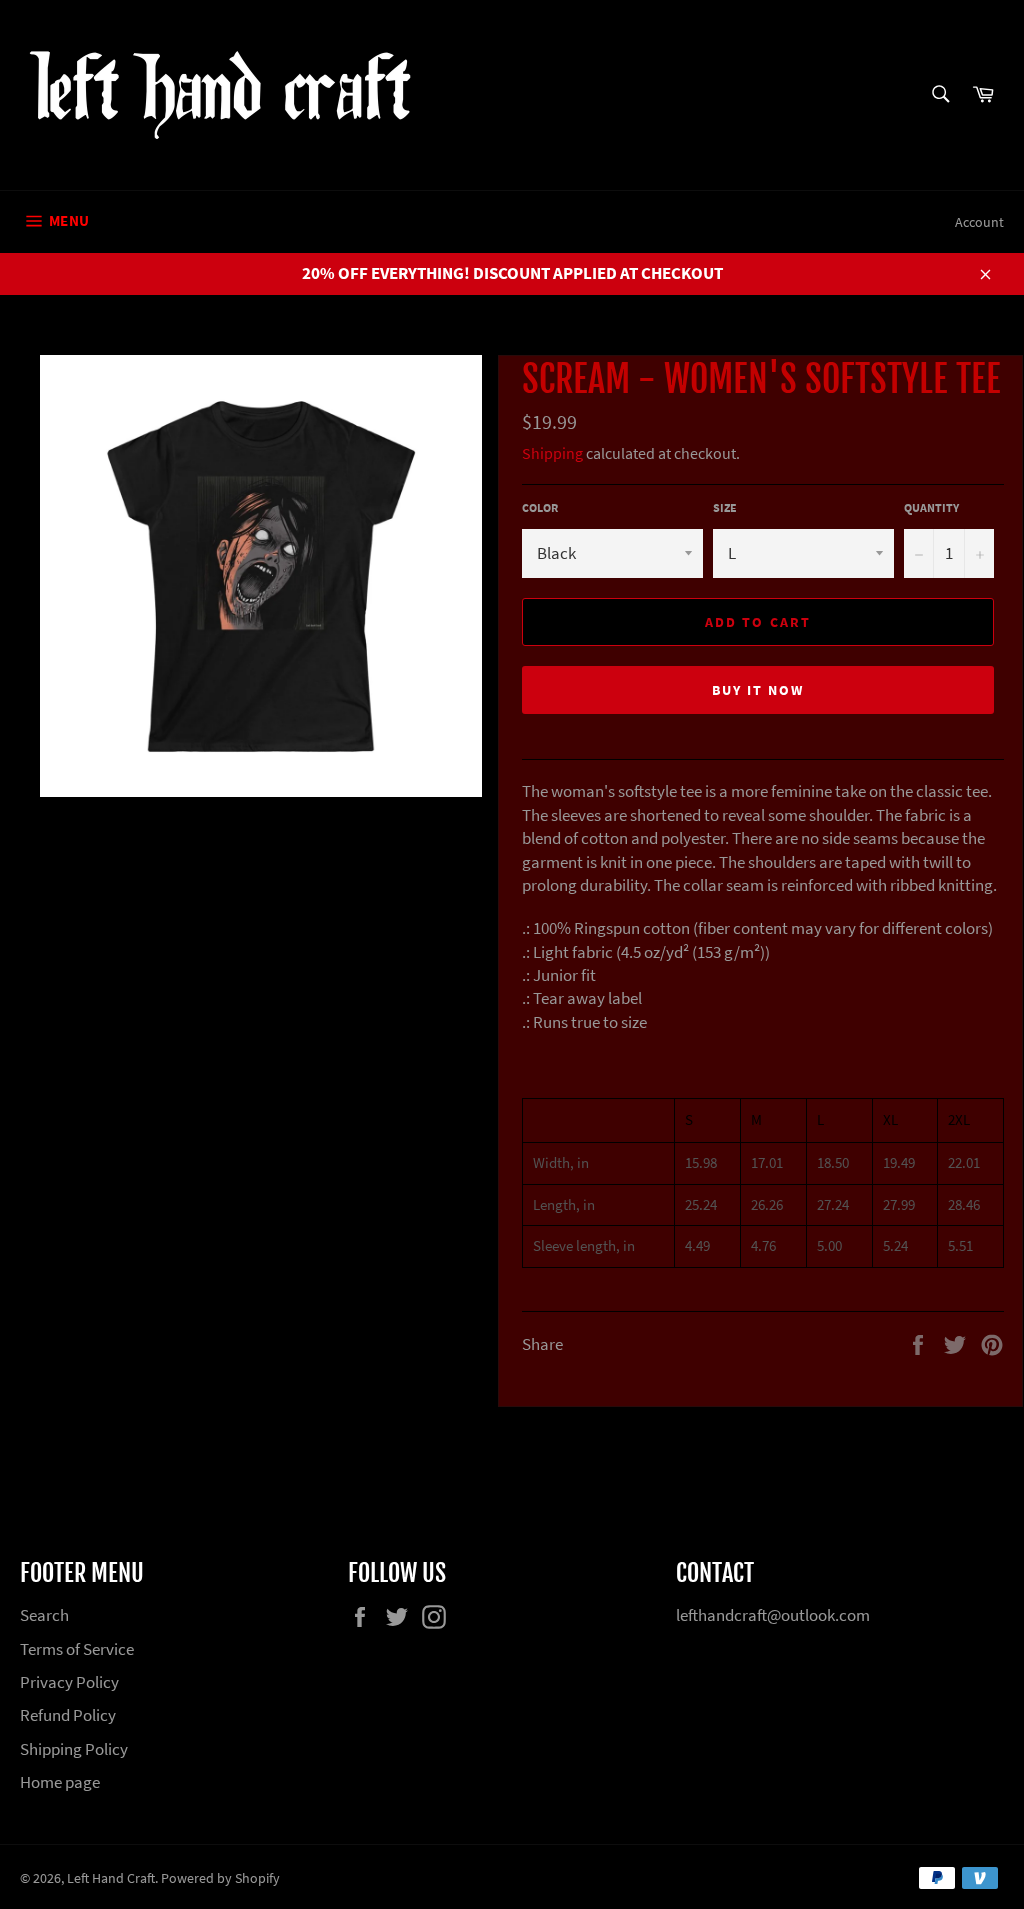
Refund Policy (68, 1715)
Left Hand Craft (111, 1878)
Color (540, 507)
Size (725, 507)
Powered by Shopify (220, 1878)
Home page (60, 1782)
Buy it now (758, 690)
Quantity (931, 507)
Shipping (552, 453)
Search (44, 1615)
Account (979, 222)
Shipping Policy (74, 1749)
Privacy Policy (69, 1682)
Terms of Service (77, 1649)
